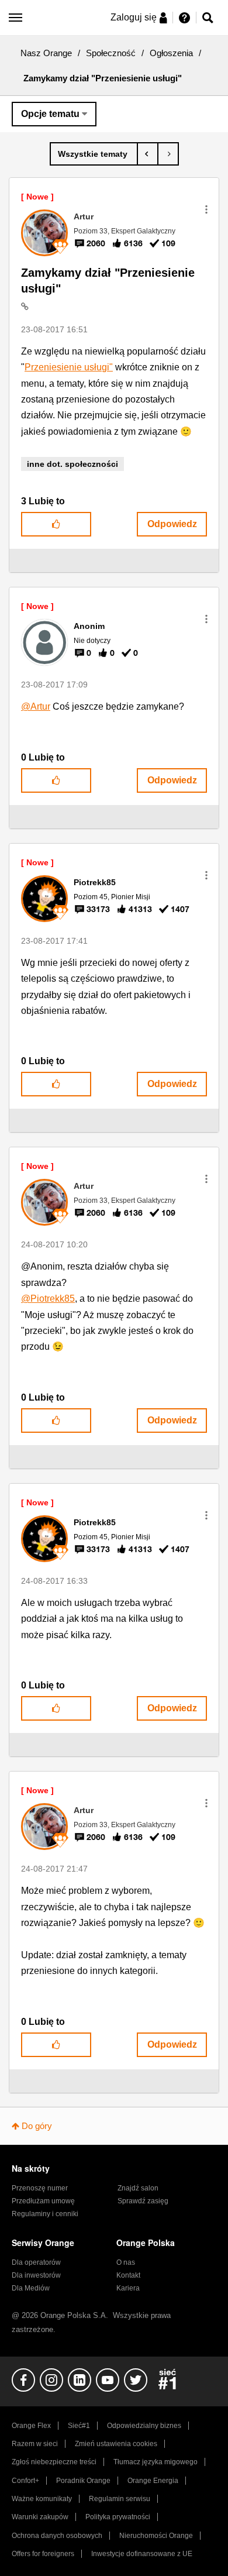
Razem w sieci (35, 2444)
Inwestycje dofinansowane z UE (142, 2554)
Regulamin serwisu (120, 2499)
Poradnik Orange (83, 2481)
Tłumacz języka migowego (156, 2462)
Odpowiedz (172, 524)
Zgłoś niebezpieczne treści (54, 2462)
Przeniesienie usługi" (69, 367)
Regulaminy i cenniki (45, 2214)
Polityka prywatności (118, 2517)
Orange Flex (31, 2426)
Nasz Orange (46, 53)
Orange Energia (153, 2481)
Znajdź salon (138, 2188)
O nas (126, 2262)
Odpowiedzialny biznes (144, 2426)
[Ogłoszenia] (94, 154)
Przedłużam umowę (43, 2201)
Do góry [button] (37, 2126)
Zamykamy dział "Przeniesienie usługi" (108, 281)
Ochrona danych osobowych (57, 2536)
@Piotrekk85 (48, 1299)
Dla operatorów (36, 2262)
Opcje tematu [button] (50, 114)
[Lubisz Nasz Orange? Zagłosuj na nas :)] (168, 154)
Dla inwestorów (36, 2275)
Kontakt (128, 2275)
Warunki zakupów (40, 2517)
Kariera (128, 2288)
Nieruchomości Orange (156, 2536)
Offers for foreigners (43, 2554)
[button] (206, 209)
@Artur (36, 706)
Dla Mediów (31, 2288)
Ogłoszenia (171, 53)
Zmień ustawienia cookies (116, 2444)
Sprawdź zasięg (143, 2201)
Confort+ (25, 2481)
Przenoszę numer (40, 2188)
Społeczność (111, 53)
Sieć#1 (79, 2426)
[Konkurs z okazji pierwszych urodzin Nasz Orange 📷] (148, 154)
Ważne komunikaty (42, 2499)
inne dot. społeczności (72, 464)
